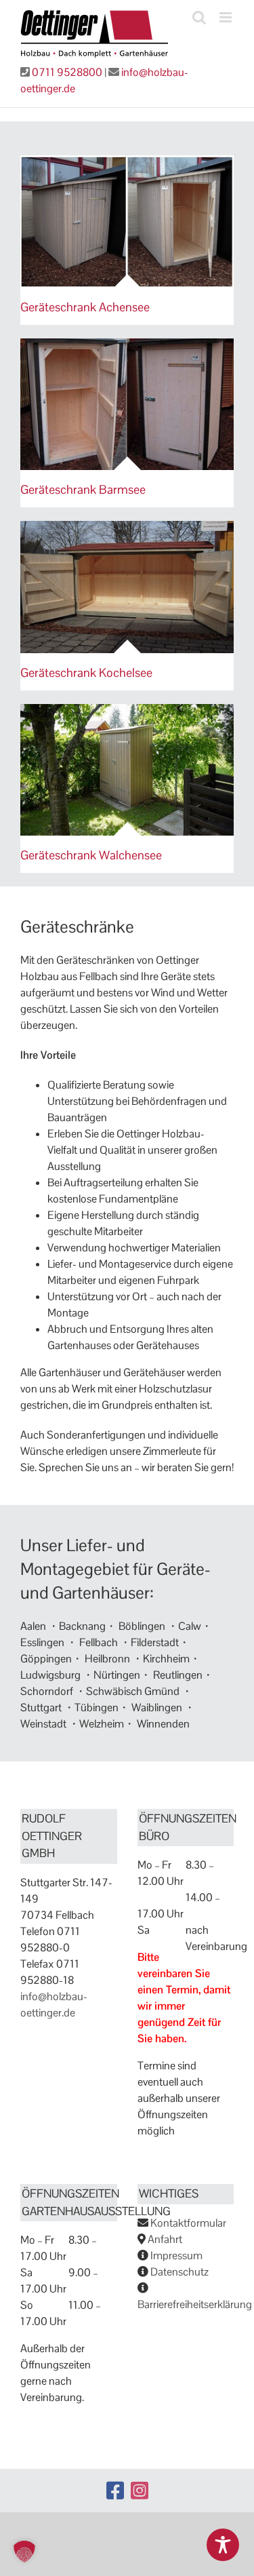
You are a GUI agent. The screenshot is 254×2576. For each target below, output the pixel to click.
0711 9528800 (67, 72)
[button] (24, 2552)
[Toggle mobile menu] (227, 17)
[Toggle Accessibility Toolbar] (223, 2545)
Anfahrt (165, 2239)
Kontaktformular (188, 2223)
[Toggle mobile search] (199, 17)
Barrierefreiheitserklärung (195, 2304)
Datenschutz (179, 2272)
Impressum (176, 2256)
